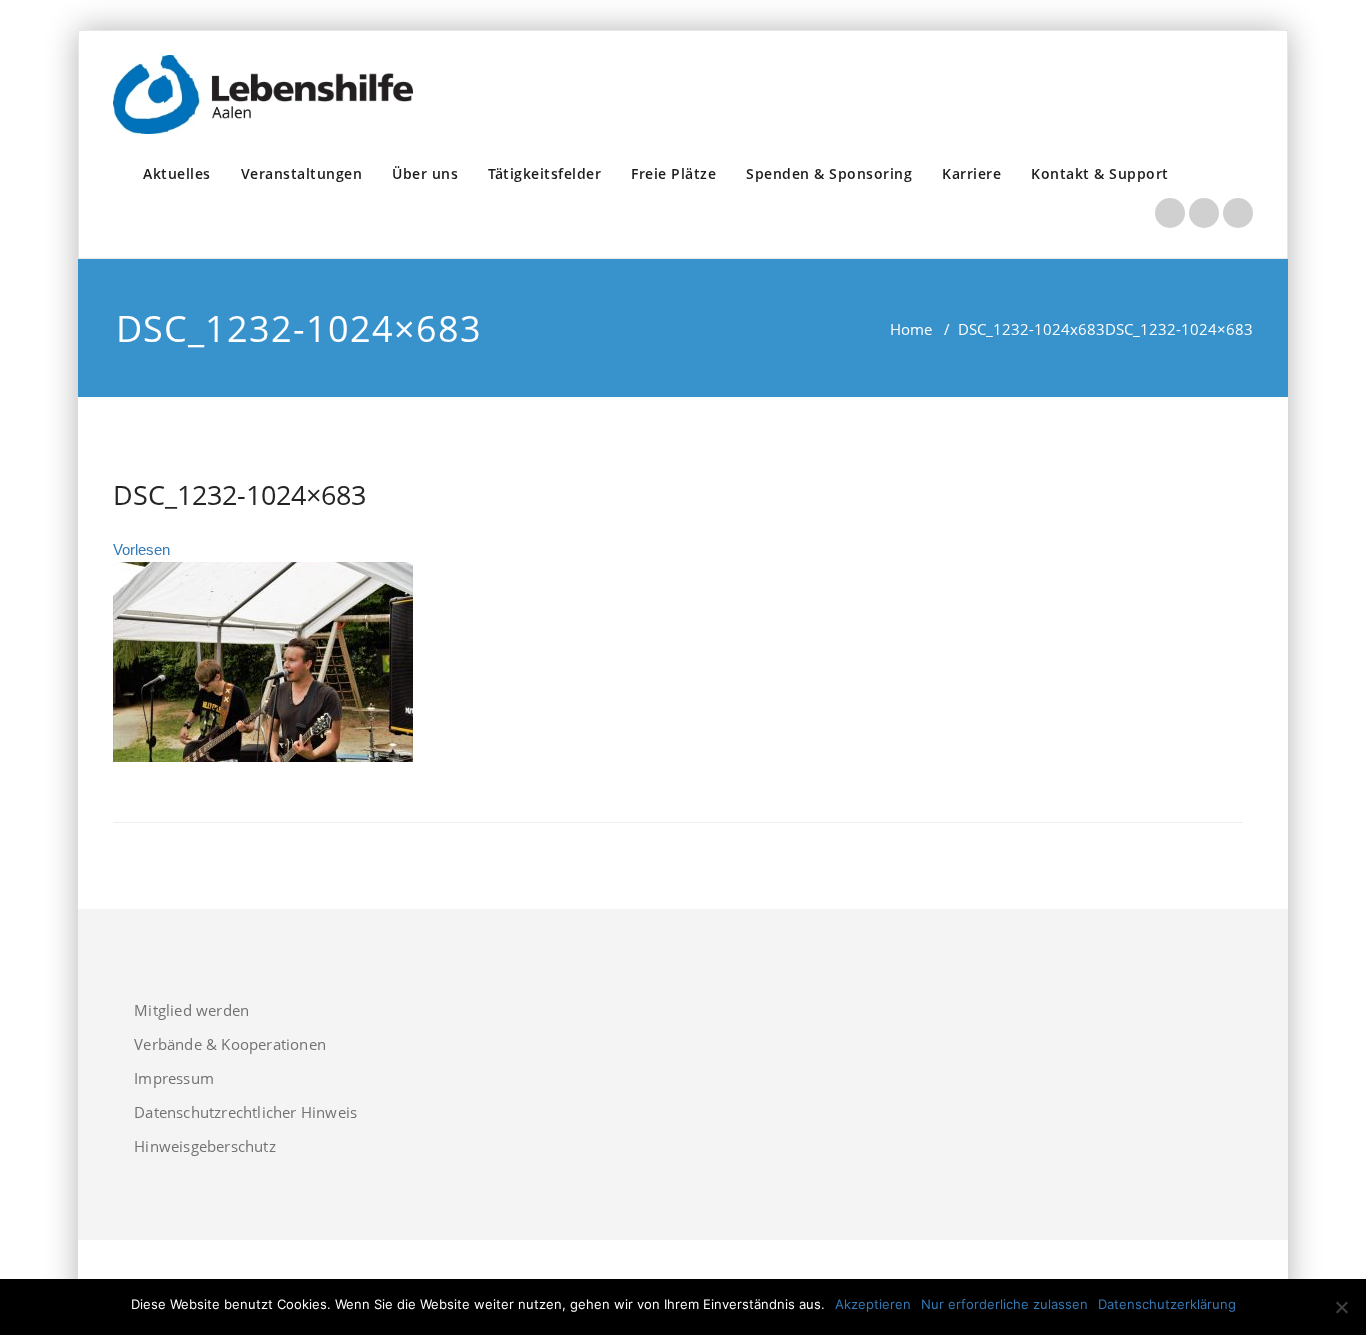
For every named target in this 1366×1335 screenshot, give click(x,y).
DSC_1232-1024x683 (1031, 329)
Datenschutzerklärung (1167, 1304)
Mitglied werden (191, 1010)
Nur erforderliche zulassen (1004, 1304)
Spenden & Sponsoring (829, 173)
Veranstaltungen (302, 173)
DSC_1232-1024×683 (239, 494)
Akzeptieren (873, 1304)
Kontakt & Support (1100, 173)
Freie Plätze (673, 173)
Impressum (174, 1078)
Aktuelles (177, 173)
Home (911, 329)
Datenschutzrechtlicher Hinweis (245, 1112)
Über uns (425, 173)
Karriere (971, 173)
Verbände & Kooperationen (230, 1044)
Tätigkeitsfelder (544, 173)
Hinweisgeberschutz (205, 1146)
